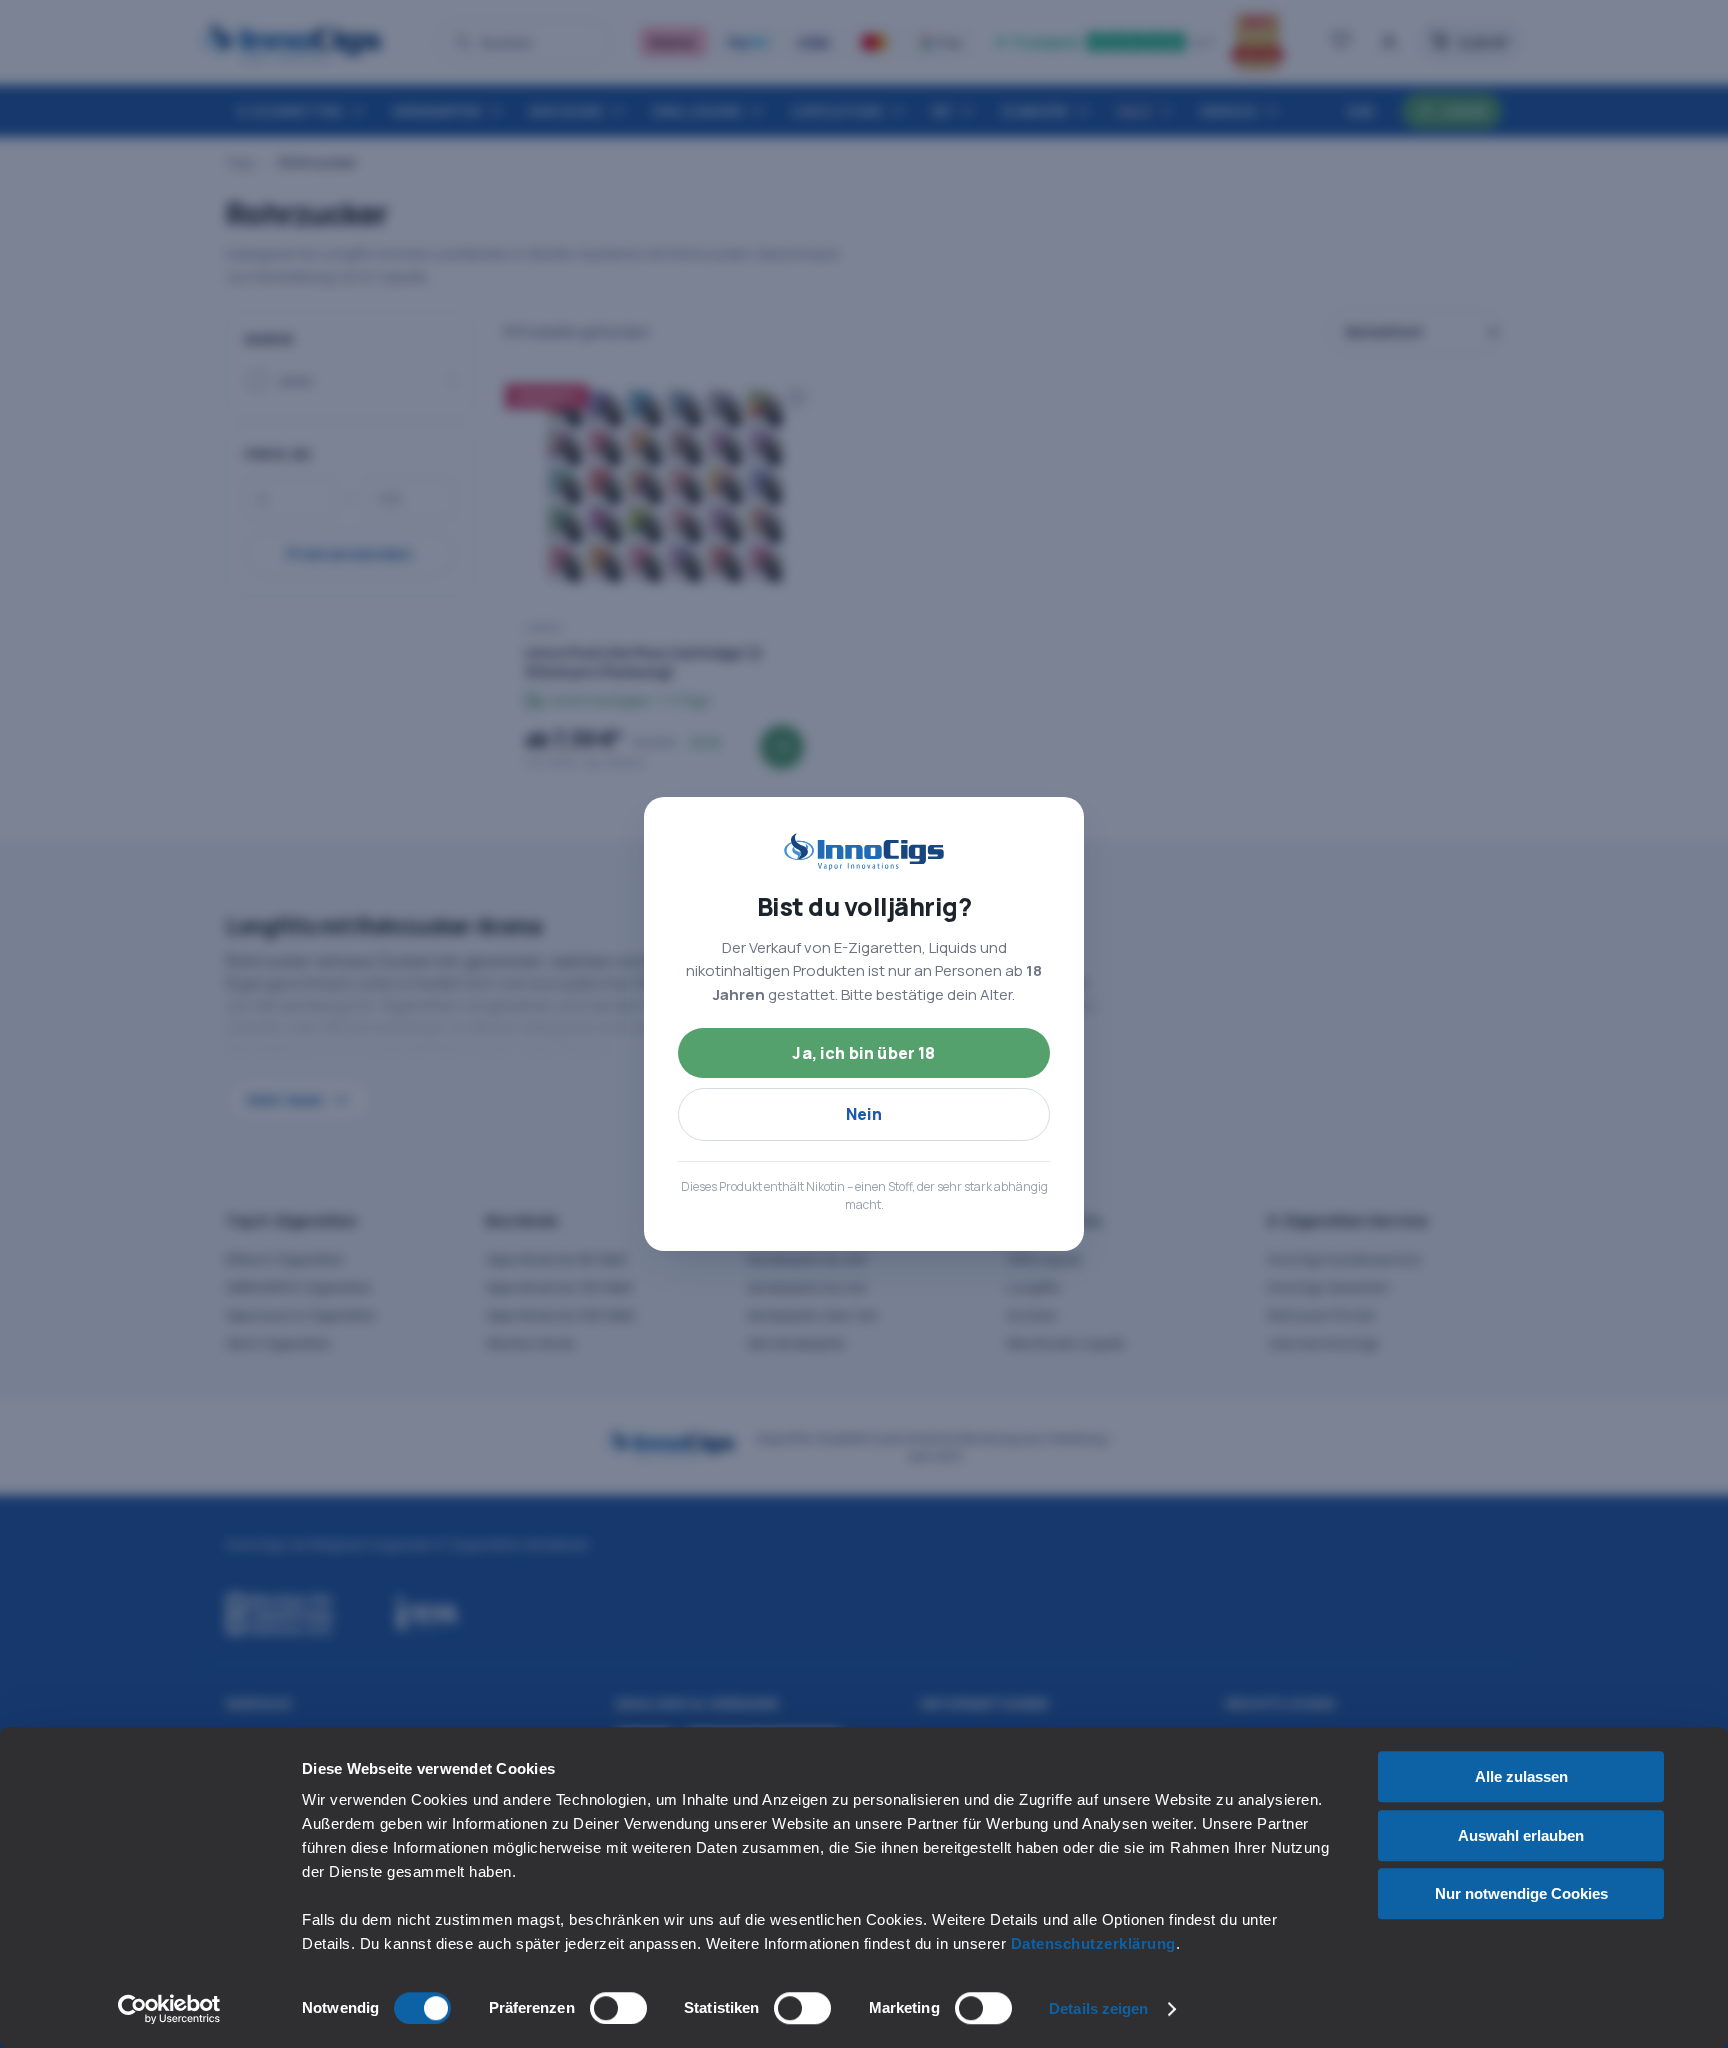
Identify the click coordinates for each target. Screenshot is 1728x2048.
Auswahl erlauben (1521, 1835)
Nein (864, 1114)
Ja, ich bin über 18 (863, 1053)
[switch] (618, 2008)
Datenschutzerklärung (1093, 1943)
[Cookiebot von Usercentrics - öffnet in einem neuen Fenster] (169, 2009)
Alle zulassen (1521, 1776)
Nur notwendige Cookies (1521, 1893)
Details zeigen (1098, 2008)
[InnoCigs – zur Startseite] (864, 852)
